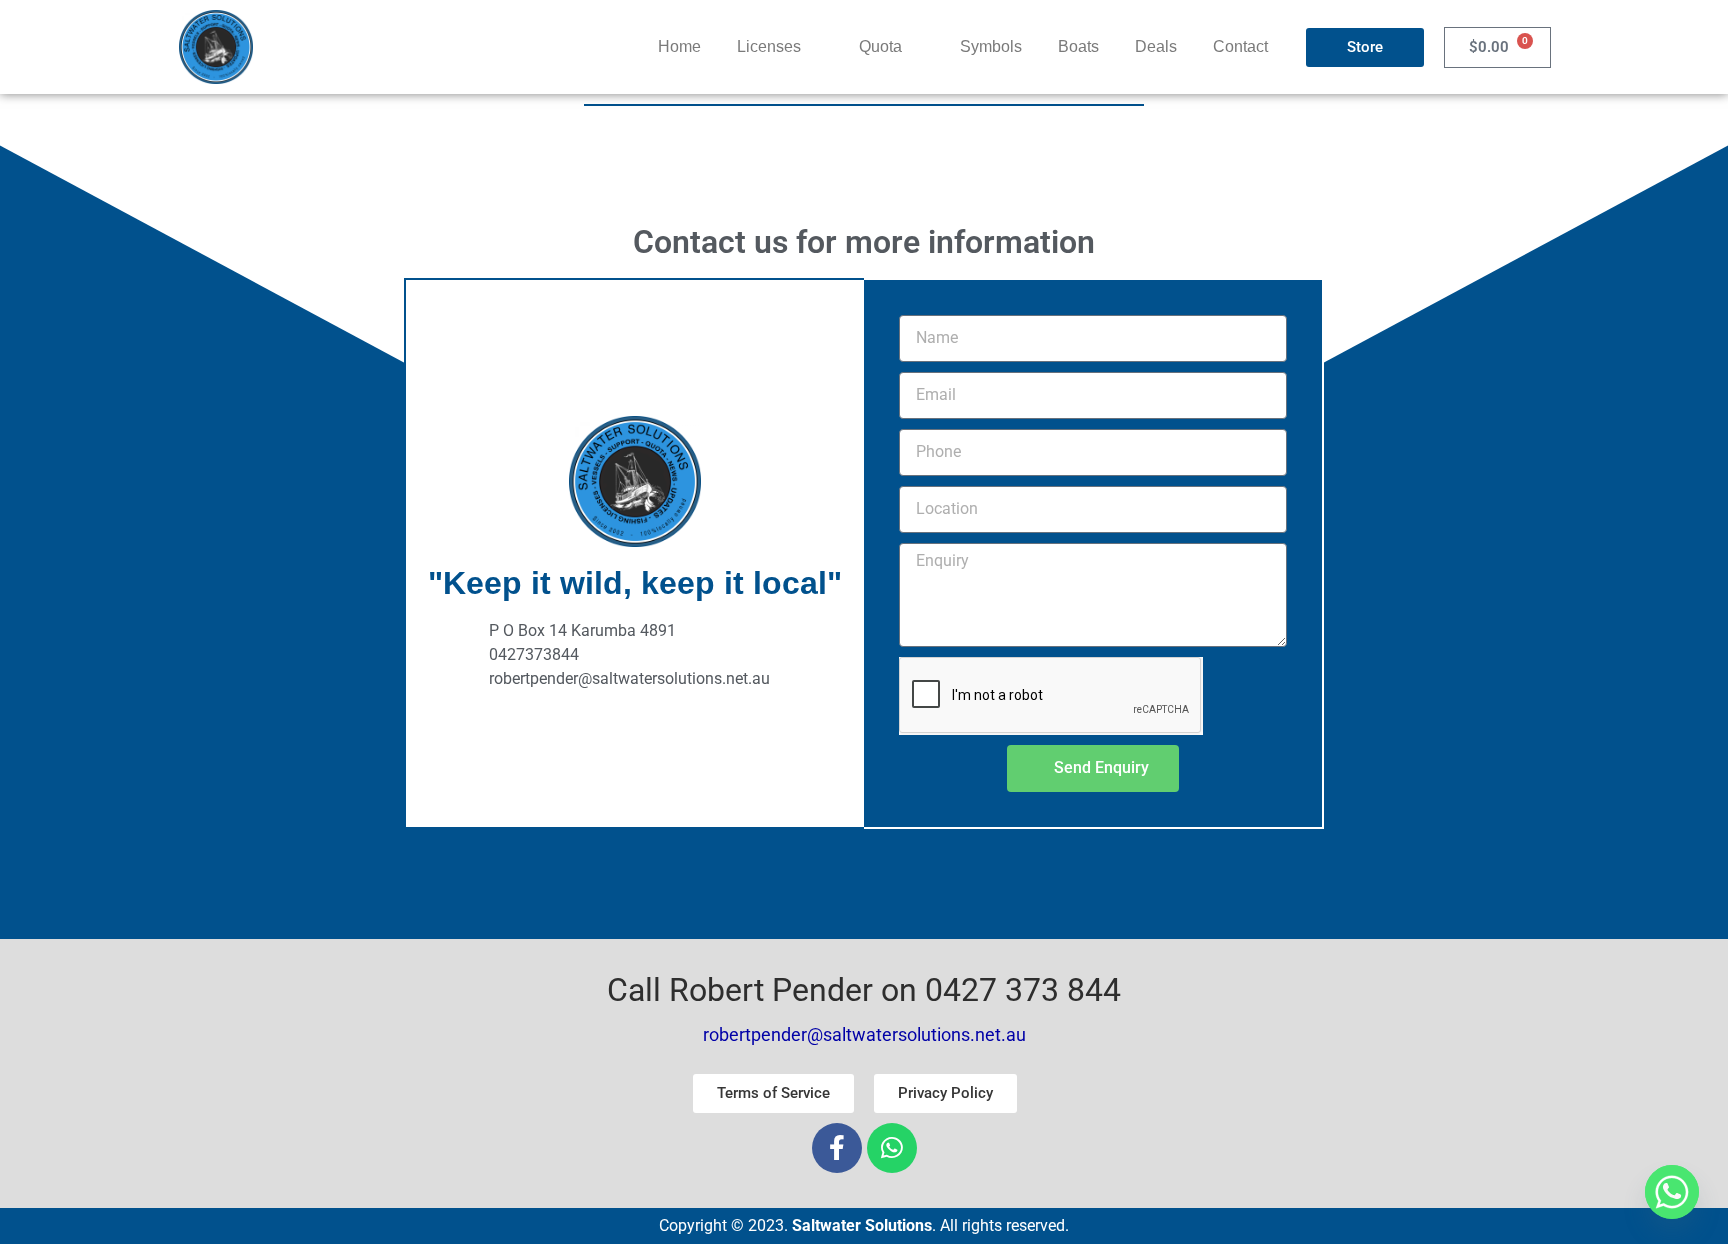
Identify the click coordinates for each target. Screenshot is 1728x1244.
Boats (1078, 46)
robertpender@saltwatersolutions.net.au (864, 1034)
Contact (1240, 46)
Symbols (991, 46)
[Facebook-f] (837, 1148)
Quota (880, 46)
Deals (1156, 46)
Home (679, 46)
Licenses (769, 46)
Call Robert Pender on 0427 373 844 (864, 990)
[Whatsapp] (892, 1148)
